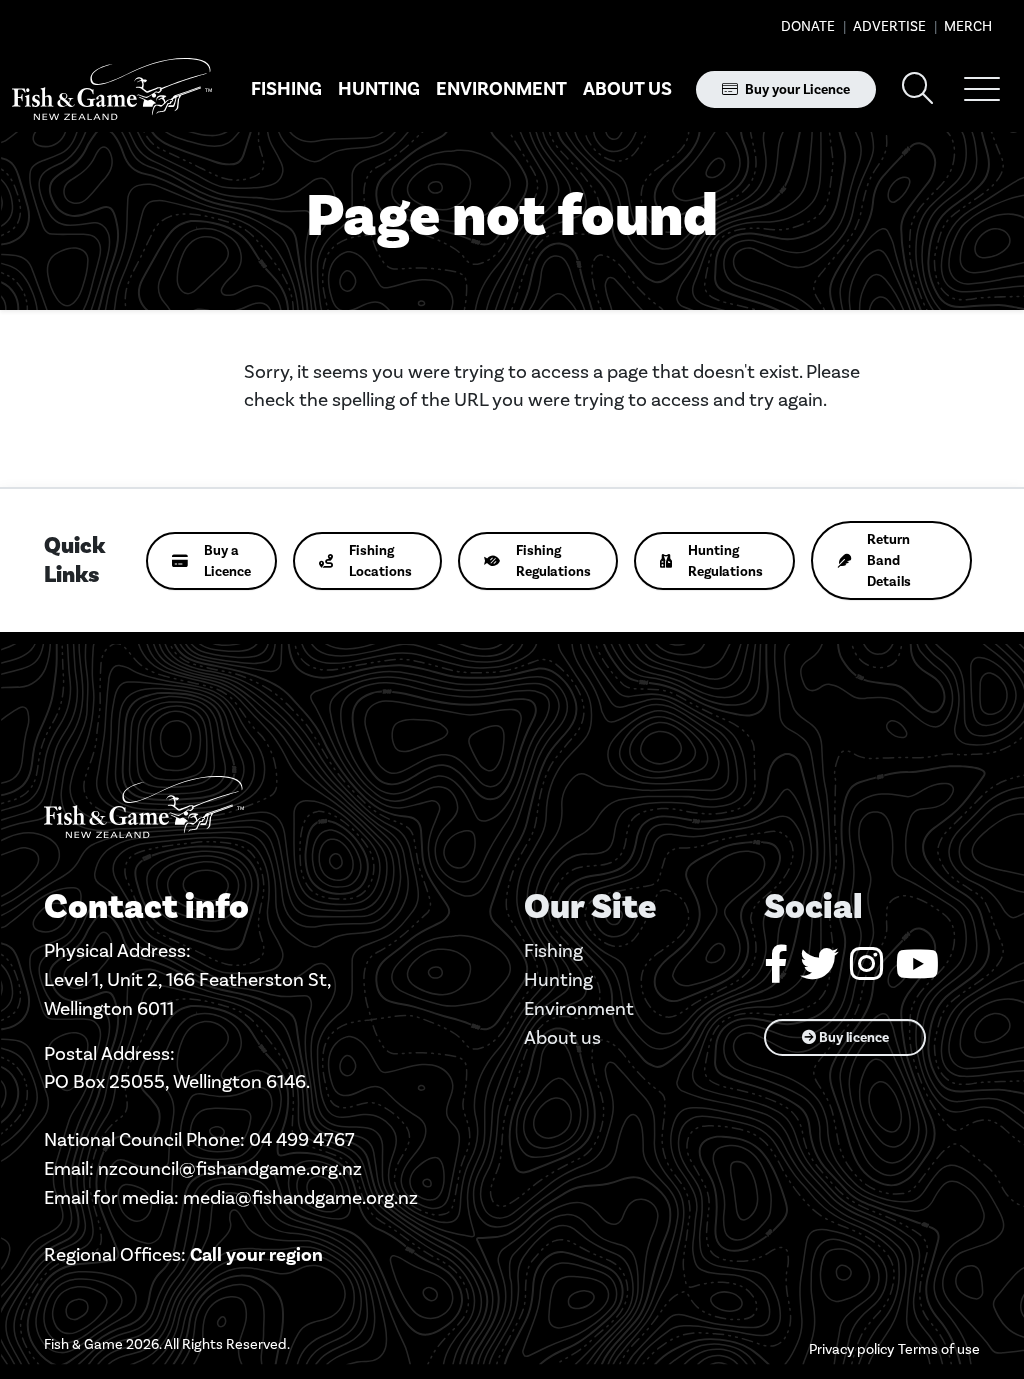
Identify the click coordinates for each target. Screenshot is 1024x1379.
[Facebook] (776, 971)
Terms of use (939, 1349)
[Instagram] (867, 971)
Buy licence (852, 1037)
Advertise (888, 26)
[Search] (918, 89)
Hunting (379, 89)
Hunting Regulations (725, 561)
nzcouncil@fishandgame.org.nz (230, 1168)
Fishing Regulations (553, 561)
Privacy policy (851, 1349)
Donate (808, 26)
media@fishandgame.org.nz (300, 1197)
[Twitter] (819, 971)
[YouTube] (917, 971)
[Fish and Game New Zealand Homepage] (112, 89)
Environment (501, 89)
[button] (982, 89)
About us (627, 89)
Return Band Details (889, 560)
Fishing (286, 89)
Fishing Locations (380, 561)
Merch (966, 26)
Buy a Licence (227, 561)
